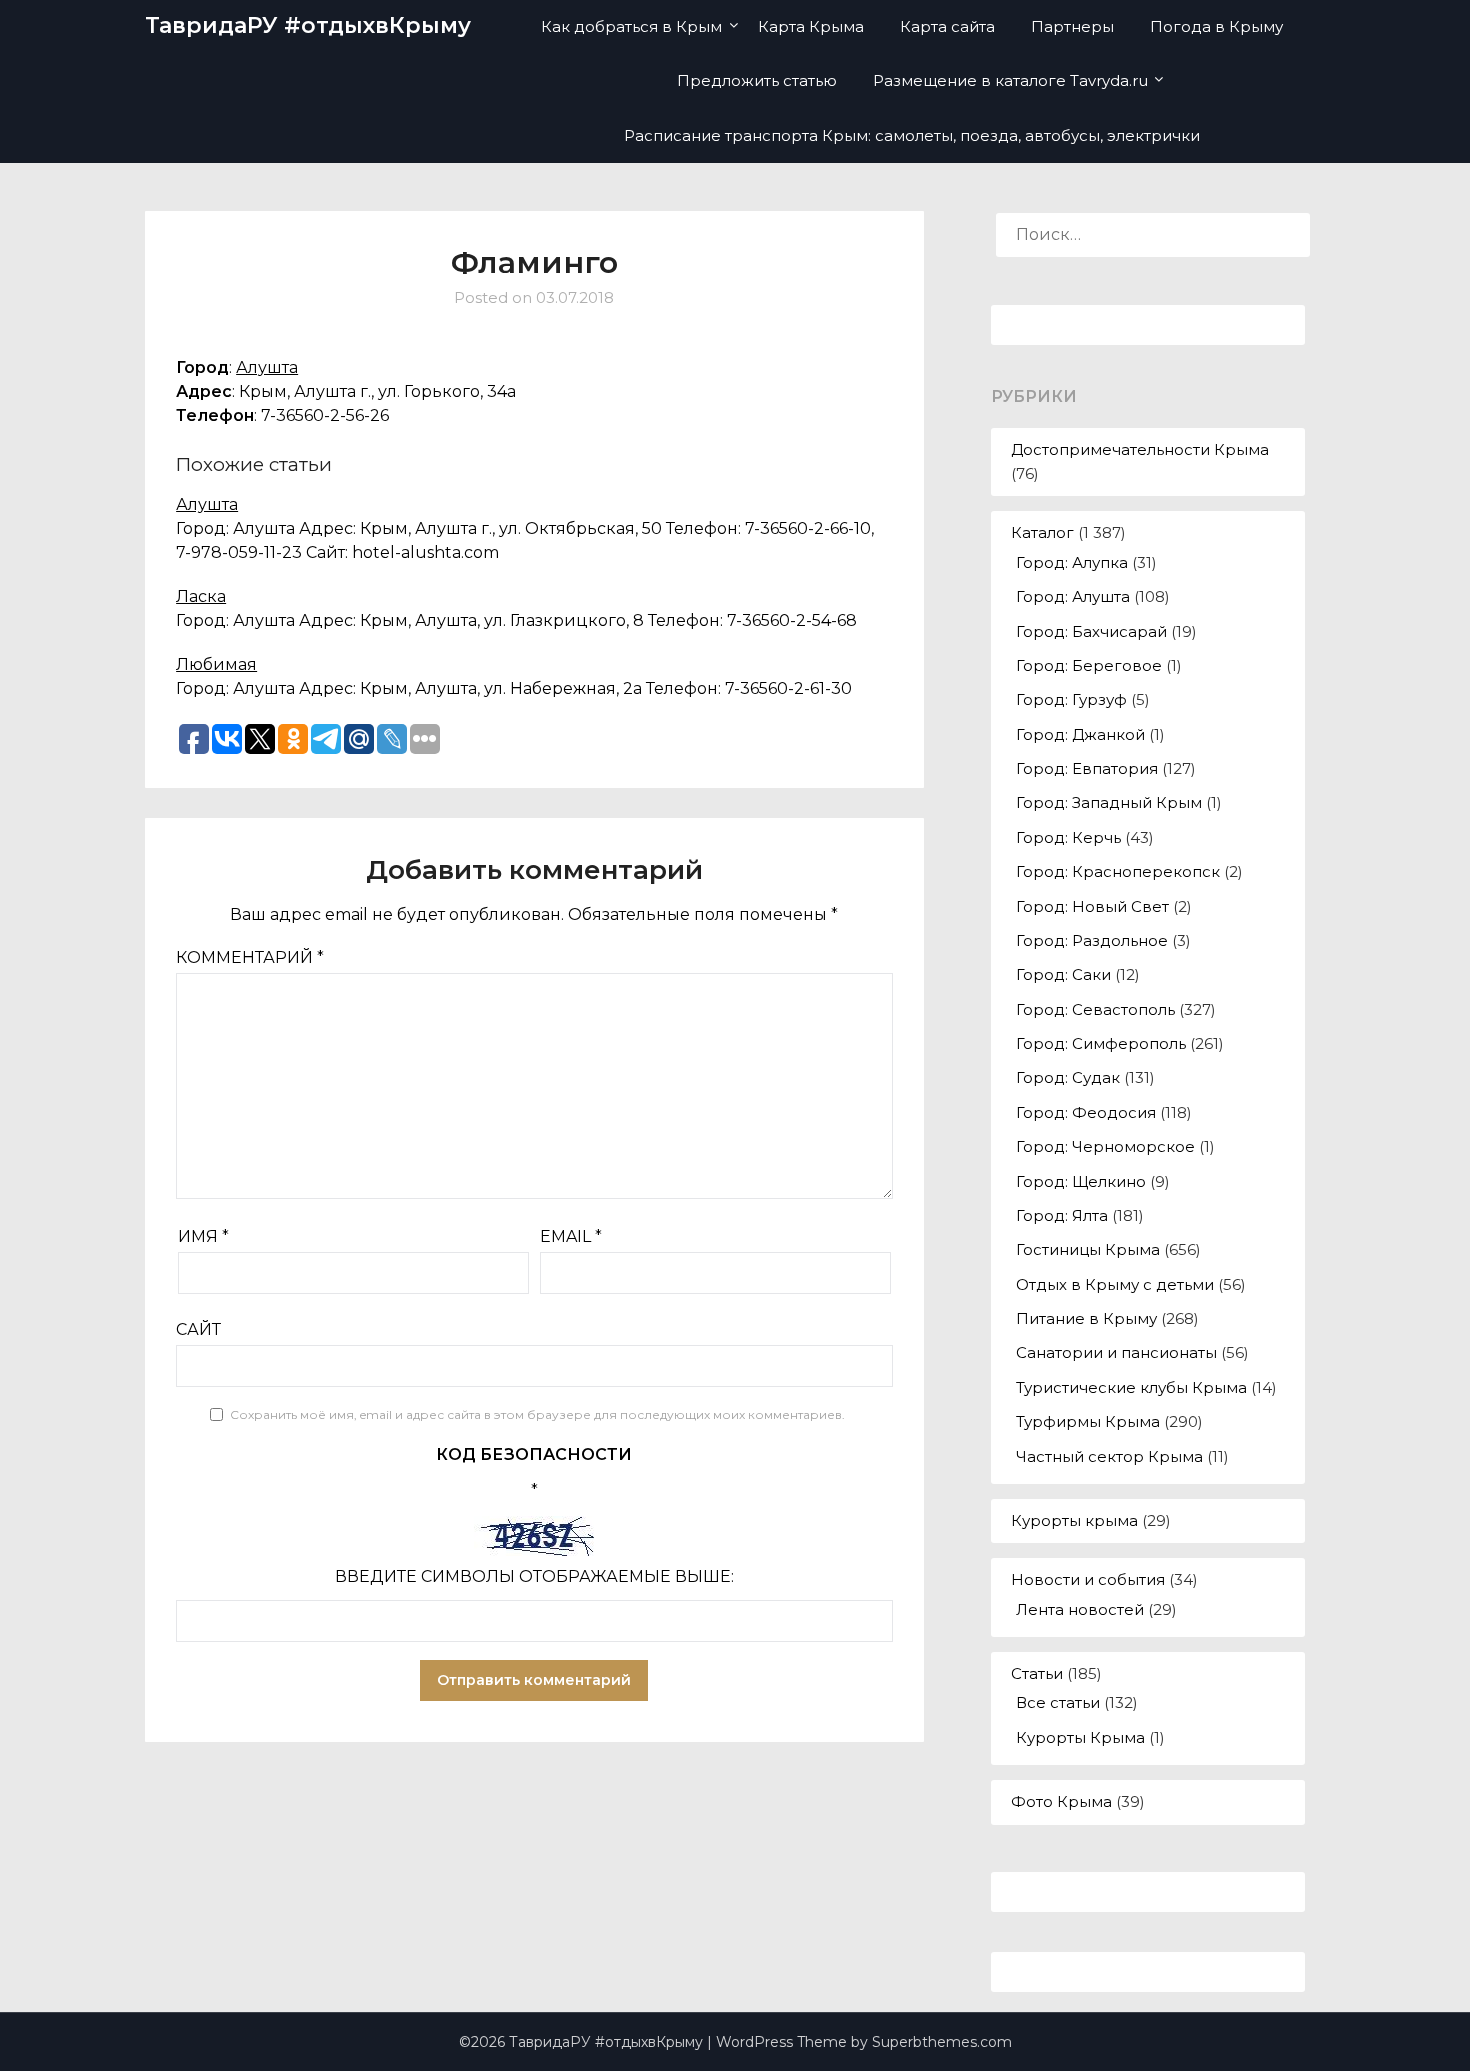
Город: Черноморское (1105, 1146)
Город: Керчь (1068, 837)
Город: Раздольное (1092, 940)
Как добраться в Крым (631, 26)
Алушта (267, 367)
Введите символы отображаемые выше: (534, 1576)
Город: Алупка (1072, 562)
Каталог (1042, 532)
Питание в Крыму (1086, 1318)
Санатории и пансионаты (1116, 1352)
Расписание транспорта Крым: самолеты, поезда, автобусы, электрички (912, 135)
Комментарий (250, 957)
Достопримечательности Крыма (1140, 449)
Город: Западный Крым (1109, 802)
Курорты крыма (1074, 1520)
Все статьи (1058, 1702)
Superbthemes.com (942, 2042)
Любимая (216, 664)
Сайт (198, 1329)
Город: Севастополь (1095, 1009)
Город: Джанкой (1080, 734)
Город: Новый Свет (1092, 906)
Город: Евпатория (1087, 768)
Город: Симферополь (1101, 1043)
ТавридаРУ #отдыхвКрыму (308, 25)
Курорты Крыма (1080, 1737)
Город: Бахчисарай (1091, 631)
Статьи (1037, 1673)
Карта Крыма (811, 26)
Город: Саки (1063, 974)
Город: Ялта (1062, 1215)
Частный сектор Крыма (1109, 1456)
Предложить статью (757, 80)
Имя (203, 1236)
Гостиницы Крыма (1088, 1249)
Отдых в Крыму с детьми (1115, 1284)
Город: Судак (1068, 1077)
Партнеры (1072, 26)
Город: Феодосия (1086, 1112)
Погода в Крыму (1216, 26)
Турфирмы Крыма (1088, 1421)
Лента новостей (1080, 1609)
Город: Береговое (1089, 665)
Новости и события (1088, 1579)
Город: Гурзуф (1071, 699)
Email (571, 1236)
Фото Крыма (1061, 1801)
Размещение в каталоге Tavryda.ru (1010, 80)
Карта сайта (947, 26)
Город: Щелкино (1081, 1181)
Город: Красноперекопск (1118, 871)
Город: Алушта (1073, 596)
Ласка (201, 596)
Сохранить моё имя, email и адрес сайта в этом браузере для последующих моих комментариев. (537, 1414)
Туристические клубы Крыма (1131, 1387)
